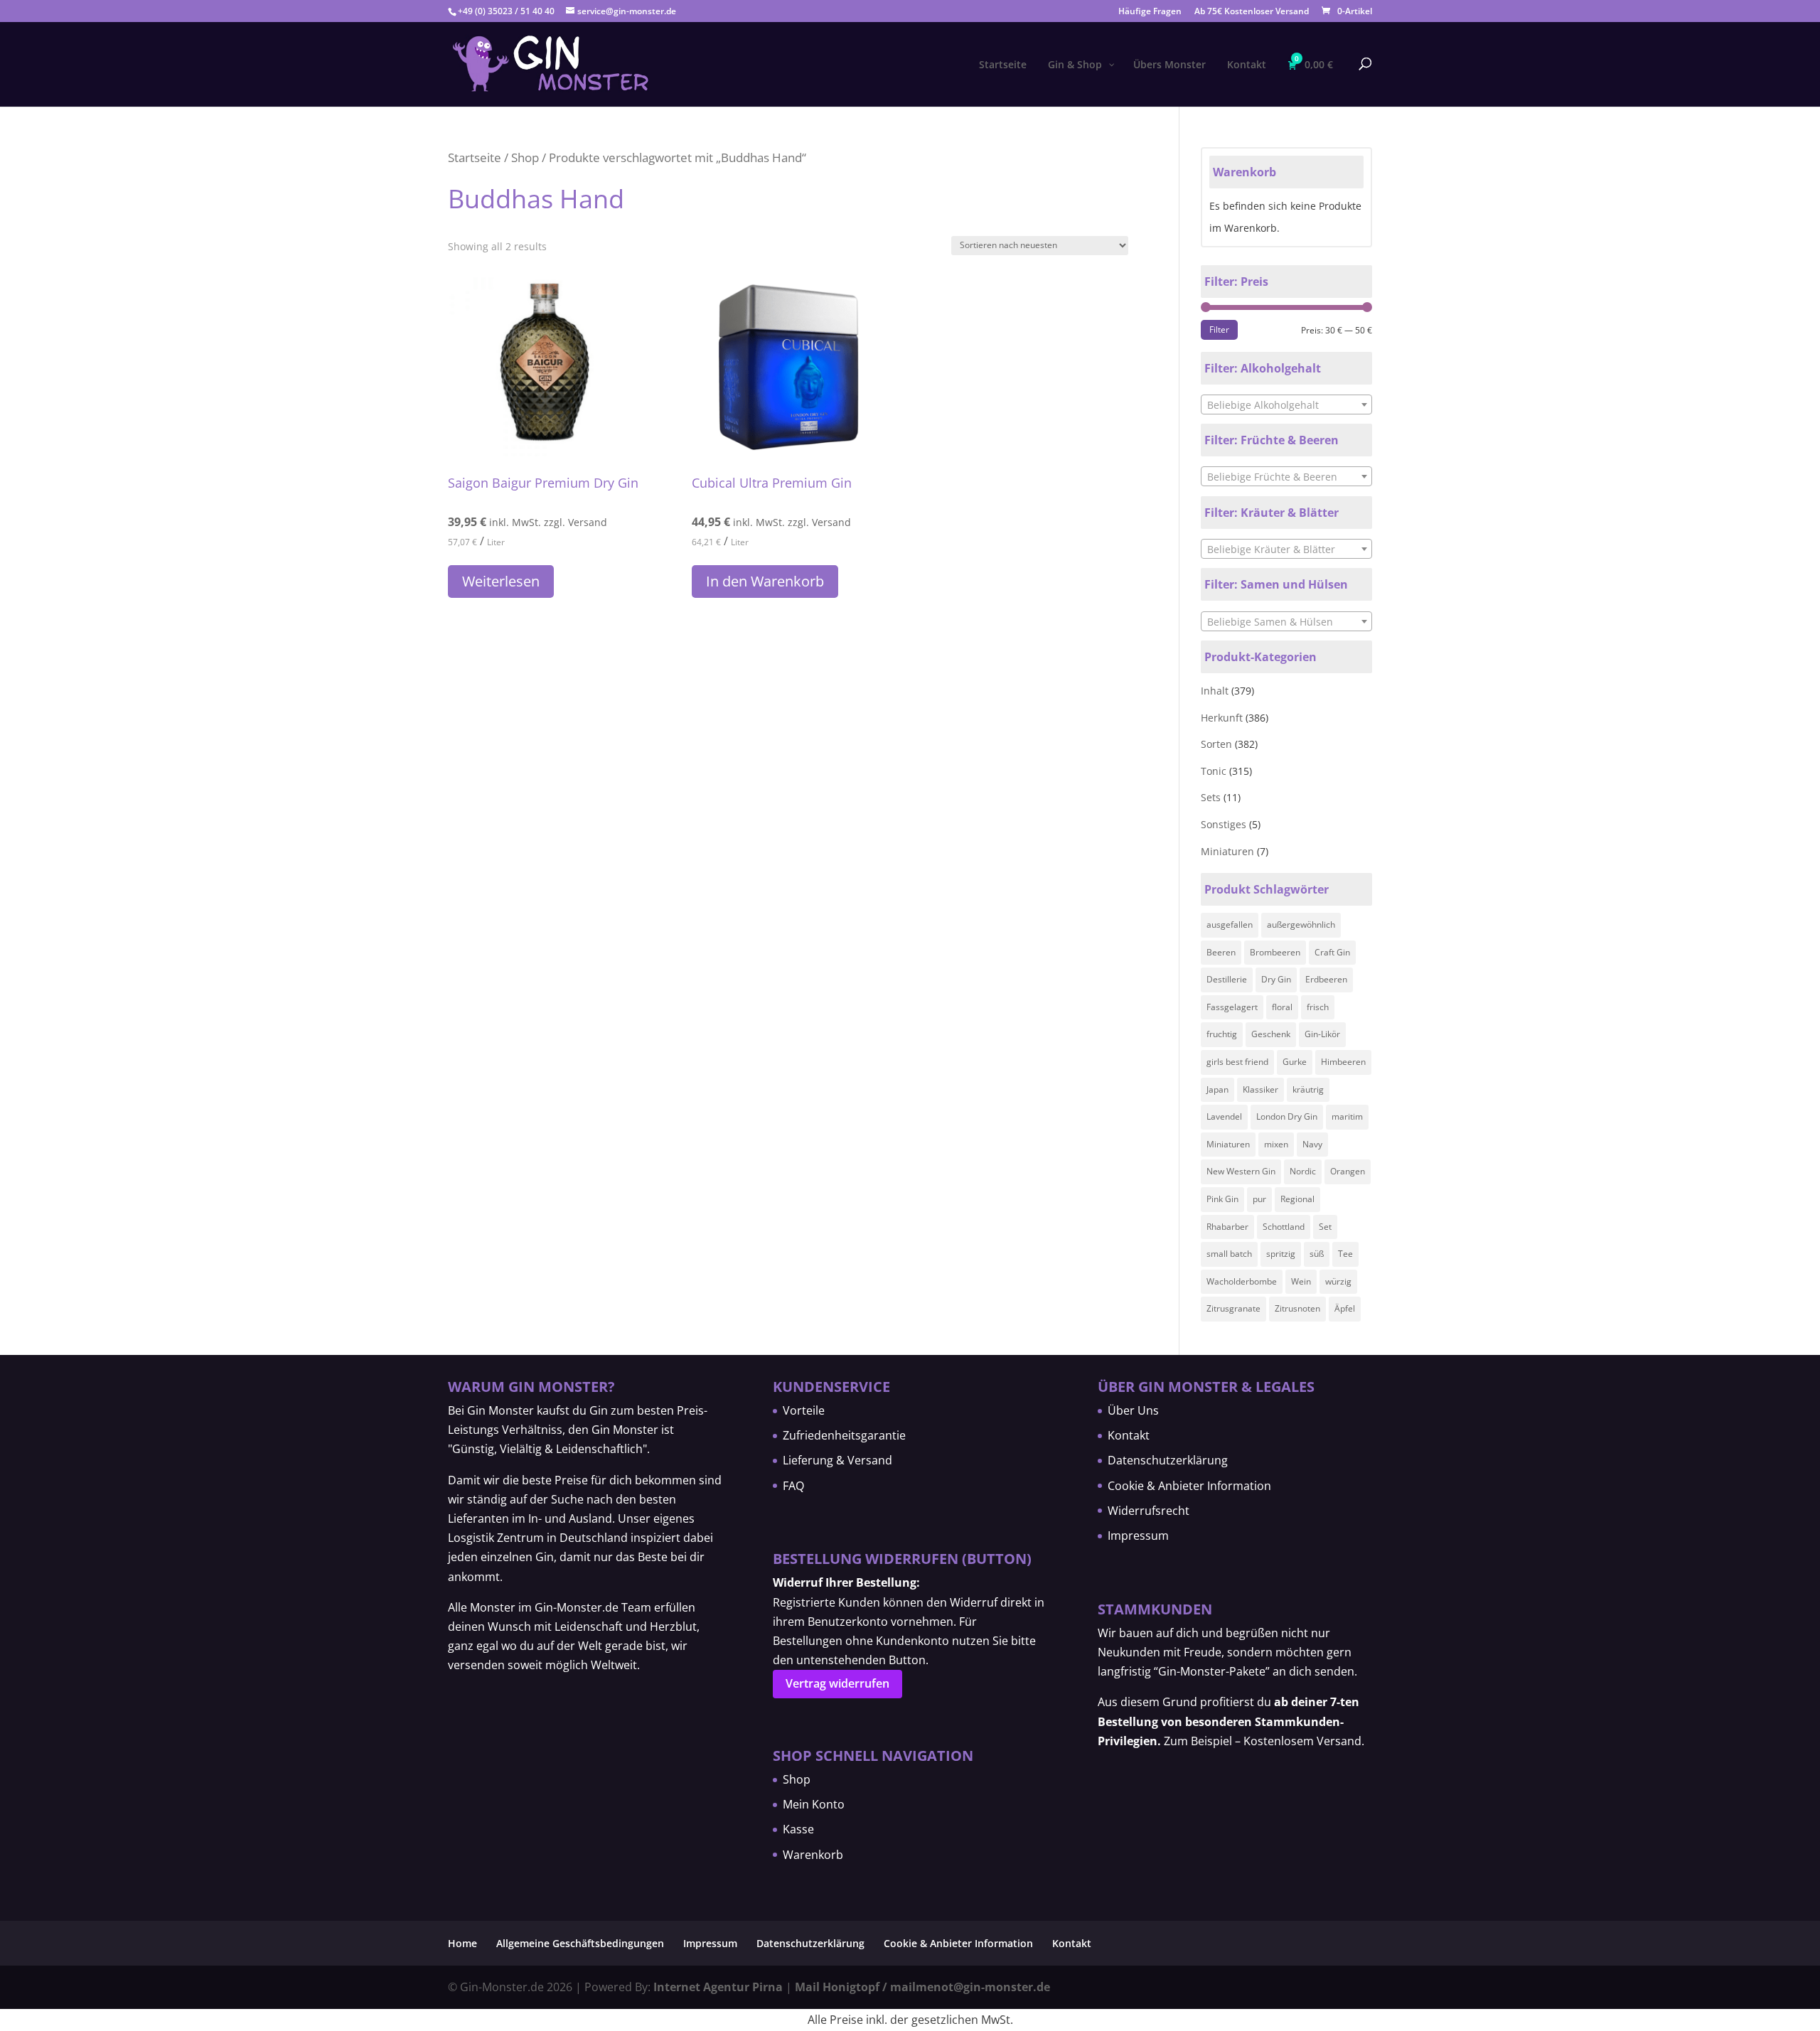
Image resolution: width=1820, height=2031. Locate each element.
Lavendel (1224, 1116)
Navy (1312, 1144)
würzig (1338, 1281)
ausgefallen (1230, 925)
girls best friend (1237, 1062)
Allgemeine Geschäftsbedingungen (580, 1943)
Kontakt (1129, 1435)
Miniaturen (1227, 851)
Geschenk (1271, 1034)
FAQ (793, 1486)
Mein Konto (814, 1804)
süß (1317, 1254)
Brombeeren (1275, 952)
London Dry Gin (1287, 1116)
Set (1325, 1227)
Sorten (1216, 744)
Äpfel (1345, 1308)
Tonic (1214, 771)
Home (462, 1943)
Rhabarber (1227, 1227)
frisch (1318, 1007)
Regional (1297, 1199)
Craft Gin (1332, 952)
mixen (1276, 1144)
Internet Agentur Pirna (718, 1987)
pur (1259, 1199)
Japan (1217, 1089)
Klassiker (1260, 1089)
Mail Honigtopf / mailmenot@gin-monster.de (922, 1987)
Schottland (1284, 1227)
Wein (1301, 1281)
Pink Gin (1222, 1199)
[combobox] (1286, 404)
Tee (1345, 1254)
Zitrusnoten (1297, 1308)
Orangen (1348, 1171)
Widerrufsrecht (1149, 1511)
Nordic (1303, 1171)
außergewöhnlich (1301, 925)
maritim (1347, 1116)
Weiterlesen (501, 581)
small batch (1229, 1254)
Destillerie (1227, 979)
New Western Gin (1241, 1171)
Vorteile (804, 1410)
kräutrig (1308, 1089)
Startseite (475, 157)
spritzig (1281, 1254)
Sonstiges (1224, 824)
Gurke (1295, 1062)
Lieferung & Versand (837, 1460)
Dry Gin (1276, 979)
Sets (1211, 797)
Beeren (1221, 952)
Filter (1219, 329)
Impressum (1138, 1536)
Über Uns (1133, 1410)
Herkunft (1222, 718)
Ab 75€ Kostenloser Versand (1252, 12)
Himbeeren (1343, 1062)
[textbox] (1286, 405)
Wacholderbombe (1242, 1281)
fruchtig (1222, 1034)
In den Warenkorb (765, 581)
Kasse (798, 1829)
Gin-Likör (1322, 1034)
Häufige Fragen (1150, 12)
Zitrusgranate (1233, 1308)
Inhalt (1215, 691)
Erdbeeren (1326, 979)
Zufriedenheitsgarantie (844, 1435)
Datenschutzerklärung (1168, 1460)
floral (1282, 1007)
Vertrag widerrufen (837, 1683)
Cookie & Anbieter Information (1189, 1486)
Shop (525, 157)
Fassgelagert (1232, 1007)
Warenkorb (813, 1855)
